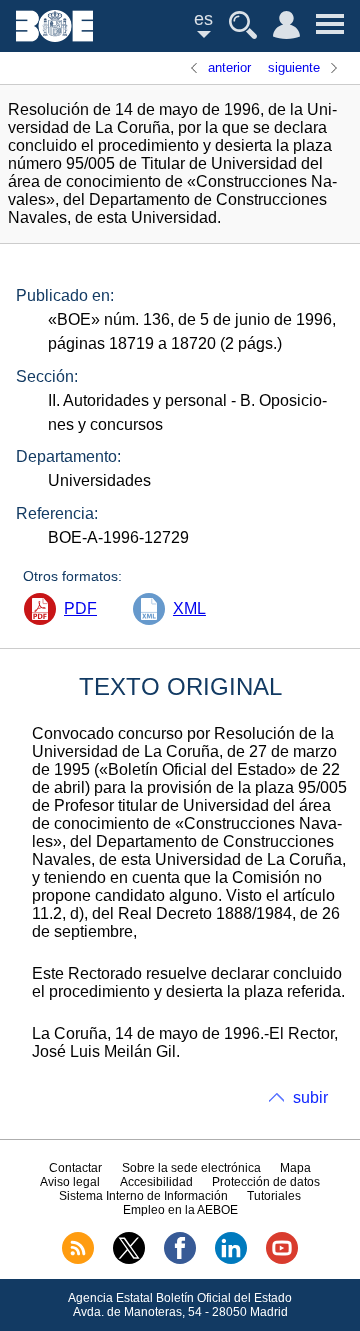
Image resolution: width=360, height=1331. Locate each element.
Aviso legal (70, 1182)
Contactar (75, 1168)
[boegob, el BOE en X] (129, 1260)
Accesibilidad (156, 1182)
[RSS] (78, 1260)
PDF (80, 608)
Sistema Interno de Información (143, 1196)
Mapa (295, 1168)
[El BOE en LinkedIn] (231, 1260)
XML (189, 608)
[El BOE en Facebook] (180, 1260)
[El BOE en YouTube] (282, 1260)
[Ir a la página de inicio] (54, 36)
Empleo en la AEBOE (180, 1210)
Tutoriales (274, 1196)
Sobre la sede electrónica (191, 1168)
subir (310, 1097)
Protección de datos (266, 1182)
